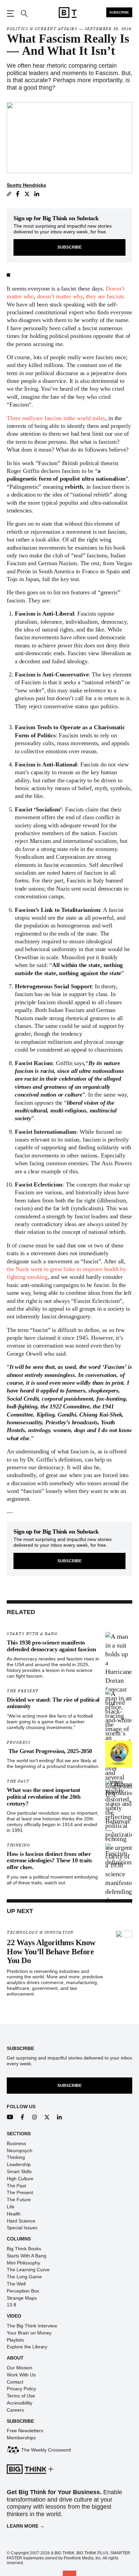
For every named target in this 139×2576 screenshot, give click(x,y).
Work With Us (21, 2375)
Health (14, 2214)
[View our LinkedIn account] (60, 2117)
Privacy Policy (21, 2389)
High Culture (20, 2179)
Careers (15, 2410)
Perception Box (23, 2291)
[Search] (24, 14)
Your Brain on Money (29, 2333)
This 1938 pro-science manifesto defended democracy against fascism (51, 1646)
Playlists (15, 2340)
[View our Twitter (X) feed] (47, 2117)
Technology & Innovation (40, 1933)
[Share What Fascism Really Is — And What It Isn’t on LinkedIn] (37, 194)
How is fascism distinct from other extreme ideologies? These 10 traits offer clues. (49, 1861)
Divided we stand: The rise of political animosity (53, 1703)
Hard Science (21, 2221)
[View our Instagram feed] (35, 2117)
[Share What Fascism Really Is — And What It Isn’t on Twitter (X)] (27, 194)
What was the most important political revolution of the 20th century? (44, 1797)
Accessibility (20, 2403)
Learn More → (26, 2526)
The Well (16, 2284)
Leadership (19, 2164)
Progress (19, 1742)
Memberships (21, 2438)
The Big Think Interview (32, 2326)
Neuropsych (20, 2150)
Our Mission (20, 2368)
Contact (15, 2382)
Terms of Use (21, 2396)
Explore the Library (27, 2347)
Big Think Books (24, 2249)
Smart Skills (19, 2171)
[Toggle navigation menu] (10, 14)
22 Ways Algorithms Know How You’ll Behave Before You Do (51, 1951)
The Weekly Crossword (46, 2450)
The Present (23, 1691)
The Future (19, 2200)
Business (16, 2143)
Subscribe (119, 12)
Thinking (18, 1845)
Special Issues (22, 2228)
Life (11, 2207)
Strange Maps (22, 2298)
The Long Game (24, 2277)
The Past (18, 1781)
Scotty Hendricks (26, 185)
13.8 (11, 2305)
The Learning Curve (28, 2270)
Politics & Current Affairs (42, 29)
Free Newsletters (25, 2431)
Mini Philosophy (23, 2263)
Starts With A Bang (32, 1634)
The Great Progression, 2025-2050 (49, 1751)
